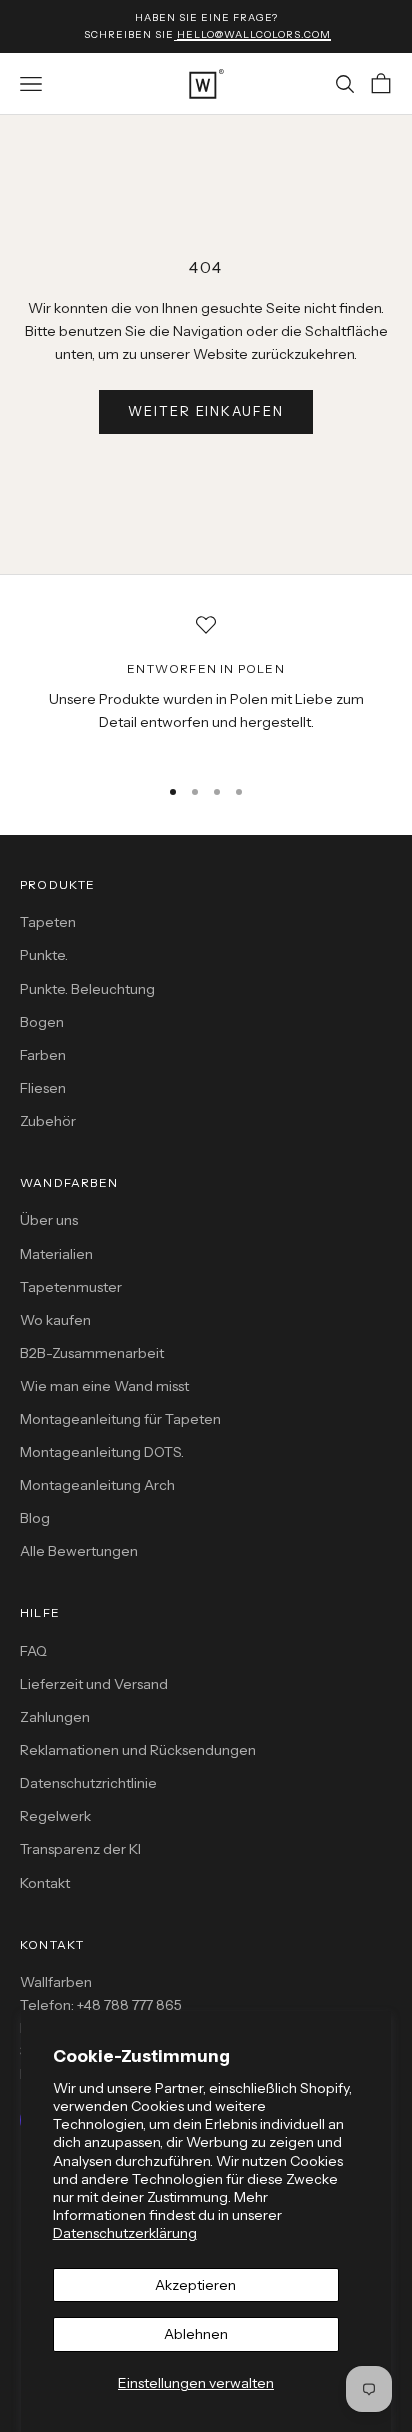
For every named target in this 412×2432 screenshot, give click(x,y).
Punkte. (44, 955)
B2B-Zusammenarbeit (92, 1353)
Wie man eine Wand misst (104, 1386)
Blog (35, 1518)
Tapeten (48, 922)
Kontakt (45, 1883)
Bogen (42, 1022)
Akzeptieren (195, 2285)
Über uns (49, 1220)
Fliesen (43, 1088)
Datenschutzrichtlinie (88, 1783)
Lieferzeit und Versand (94, 1684)
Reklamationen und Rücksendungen (138, 1750)
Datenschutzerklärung (125, 2233)
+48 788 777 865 (129, 2005)
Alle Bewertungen (79, 1551)
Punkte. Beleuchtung (87, 989)
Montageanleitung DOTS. (102, 1452)
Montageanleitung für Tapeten (120, 1419)
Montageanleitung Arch (97, 1485)
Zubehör (48, 1121)
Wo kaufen (55, 1320)
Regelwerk (55, 1816)
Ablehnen (196, 2334)
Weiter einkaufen (206, 411)
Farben (43, 1055)
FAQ (33, 1651)
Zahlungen (55, 1717)
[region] (206, 686)
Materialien (56, 1254)
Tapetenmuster (71, 1287)
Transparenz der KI (80, 1849)
